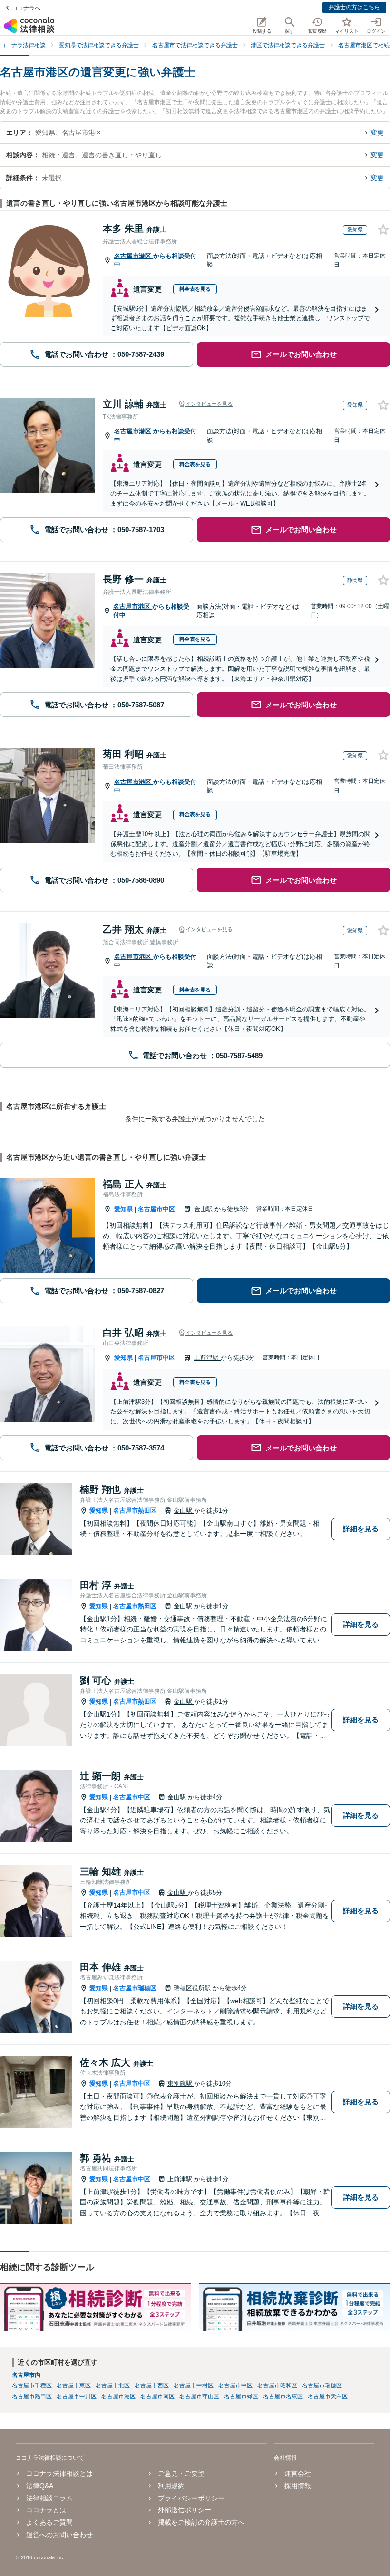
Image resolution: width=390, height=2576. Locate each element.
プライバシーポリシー (191, 2498)
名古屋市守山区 (199, 2396)
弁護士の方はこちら (354, 7)
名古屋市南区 (157, 2396)
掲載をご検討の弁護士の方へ (201, 2522)
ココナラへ (26, 8)
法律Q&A (40, 2486)
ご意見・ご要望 (181, 2473)
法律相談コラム (49, 2498)
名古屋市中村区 (194, 2385)
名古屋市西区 (152, 2385)
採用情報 (298, 2486)
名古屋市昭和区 (277, 2385)
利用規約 (171, 2486)
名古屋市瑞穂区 (135, 1988)
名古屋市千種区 (32, 2385)
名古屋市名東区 (283, 2396)
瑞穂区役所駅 (193, 1988)
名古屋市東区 (74, 2385)
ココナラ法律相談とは (59, 2473)
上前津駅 (207, 1358)
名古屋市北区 (113, 2385)
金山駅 (204, 1209)
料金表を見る (195, 289)
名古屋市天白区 (328, 2396)
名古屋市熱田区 (135, 1511)
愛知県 (123, 1209)
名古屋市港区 (134, 256)
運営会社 (298, 2473)
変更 (377, 133)
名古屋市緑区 (241, 2396)
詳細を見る (361, 1529)
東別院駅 (181, 2084)
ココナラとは (46, 2510)
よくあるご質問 (49, 2522)
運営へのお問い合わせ (59, 2535)
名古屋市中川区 (77, 2396)
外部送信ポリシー (185, 2510)
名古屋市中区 (156, 1209)
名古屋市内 (26, 2375)
